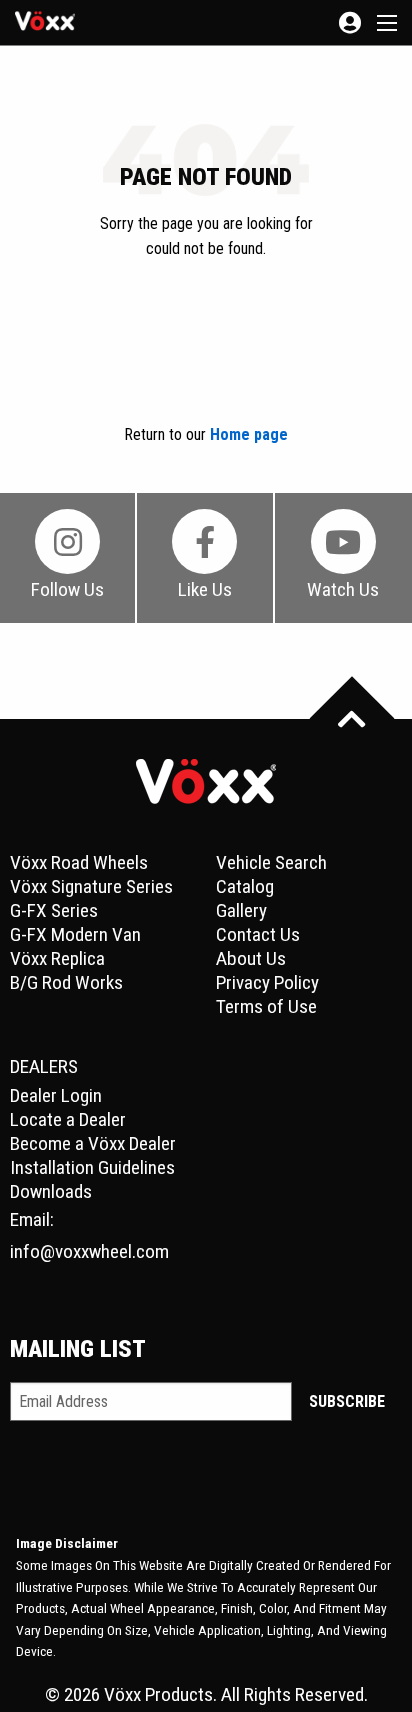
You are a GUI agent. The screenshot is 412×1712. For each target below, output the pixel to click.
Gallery (241, 910)
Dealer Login (56, 1095)
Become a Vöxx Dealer (93, 1143)
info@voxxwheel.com (89, 1251)
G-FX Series (54, 910)
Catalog (245, 886)
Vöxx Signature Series (91, 886)
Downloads (51, 1191)
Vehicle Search (271, 862)
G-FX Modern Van (75, 934)
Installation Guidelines (92, 1167)
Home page (249, 434)
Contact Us (258, 934)
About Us (251, 958)
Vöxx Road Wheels (79, 862)
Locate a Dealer (68, 1119)
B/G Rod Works (66, 982)
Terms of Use (266, 1006)
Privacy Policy (267, 982)
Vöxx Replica (57, 958)
